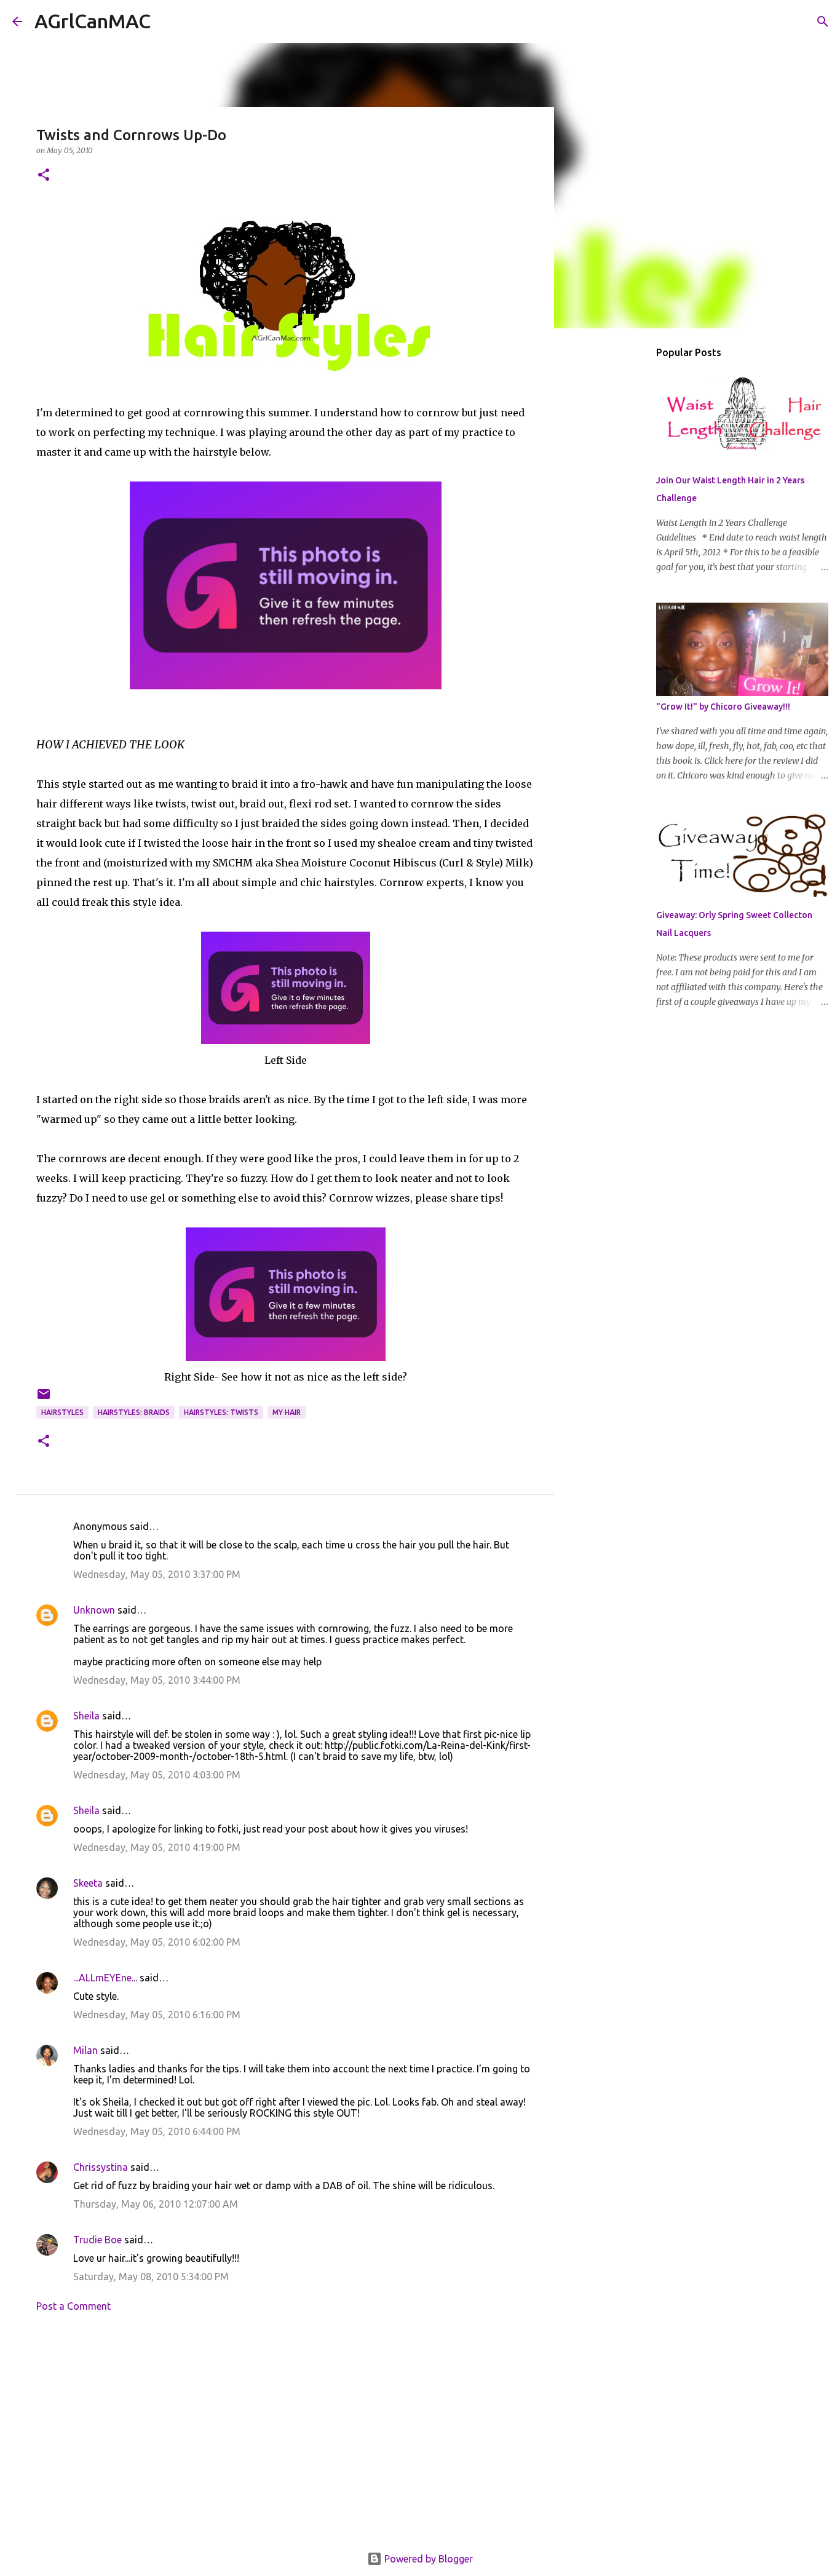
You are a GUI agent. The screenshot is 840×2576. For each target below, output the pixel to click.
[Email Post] (44, 1399)
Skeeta (88, 1883)
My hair (287, 1412)
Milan (85, 2050)
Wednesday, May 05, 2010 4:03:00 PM (157, 1775)
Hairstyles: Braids (134, 1412)
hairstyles (62, 1412)
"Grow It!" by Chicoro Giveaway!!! (723, 707)
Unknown (94, 1610)
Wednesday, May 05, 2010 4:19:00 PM (157, 1847)
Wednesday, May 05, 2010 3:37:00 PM (157, 1574)
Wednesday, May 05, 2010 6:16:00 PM (157, 2015)
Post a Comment (73, 2306)
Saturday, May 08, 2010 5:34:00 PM (151, 2277)
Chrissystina (101, 2167)
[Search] (168, 22)
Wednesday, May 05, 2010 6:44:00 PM (157, 2131)
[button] (44, 176)
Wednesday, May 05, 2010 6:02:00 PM (157, 1942)
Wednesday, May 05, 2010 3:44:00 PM (157, 1680)
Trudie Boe (97, 2240)
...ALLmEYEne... (105, 1978)
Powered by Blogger (427, 2559)
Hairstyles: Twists (221, 1412)
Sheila (86, 1716)
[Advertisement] (285, 2436)
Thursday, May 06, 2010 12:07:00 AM (156, 2204)
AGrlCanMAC (93, 21)
